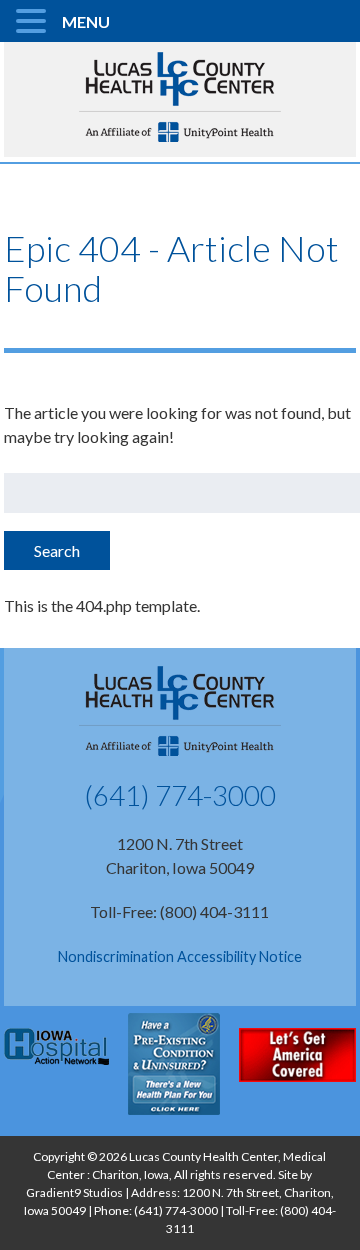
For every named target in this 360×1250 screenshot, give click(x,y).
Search (57, 550)
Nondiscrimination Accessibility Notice (180, 956)
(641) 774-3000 (180, 795)
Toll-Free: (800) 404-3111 (179, 911)
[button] (34, 22)
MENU (86, 21)
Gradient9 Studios (74, 1192)
